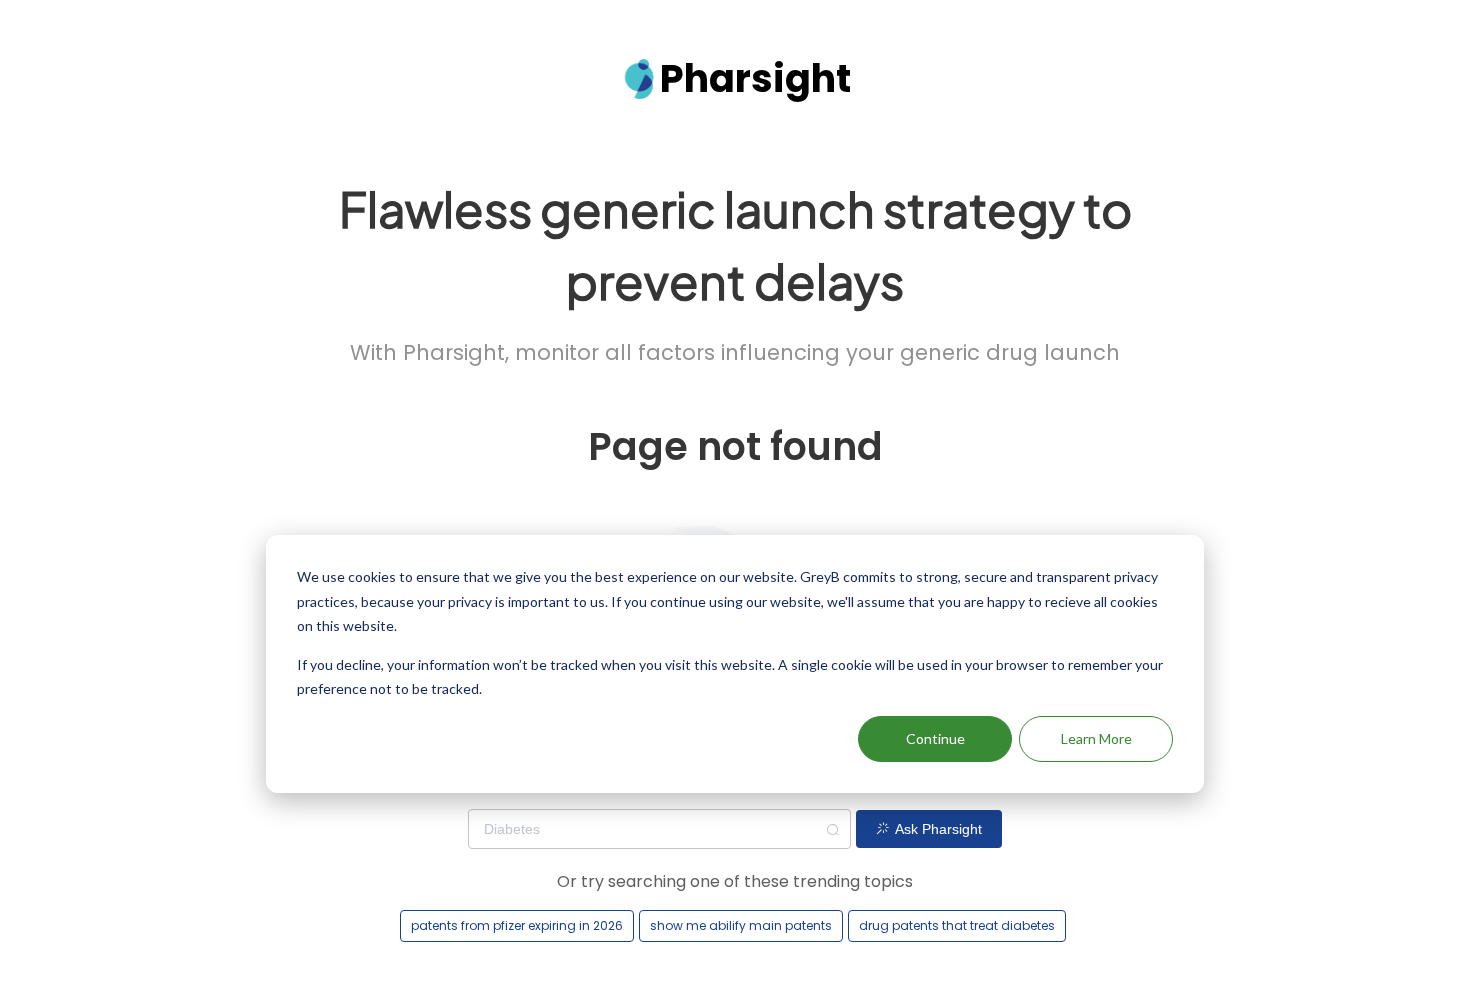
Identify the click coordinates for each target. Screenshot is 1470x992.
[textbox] (659, 829)
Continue (935, 738)
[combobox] (659, 829)
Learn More (1096, 738)
